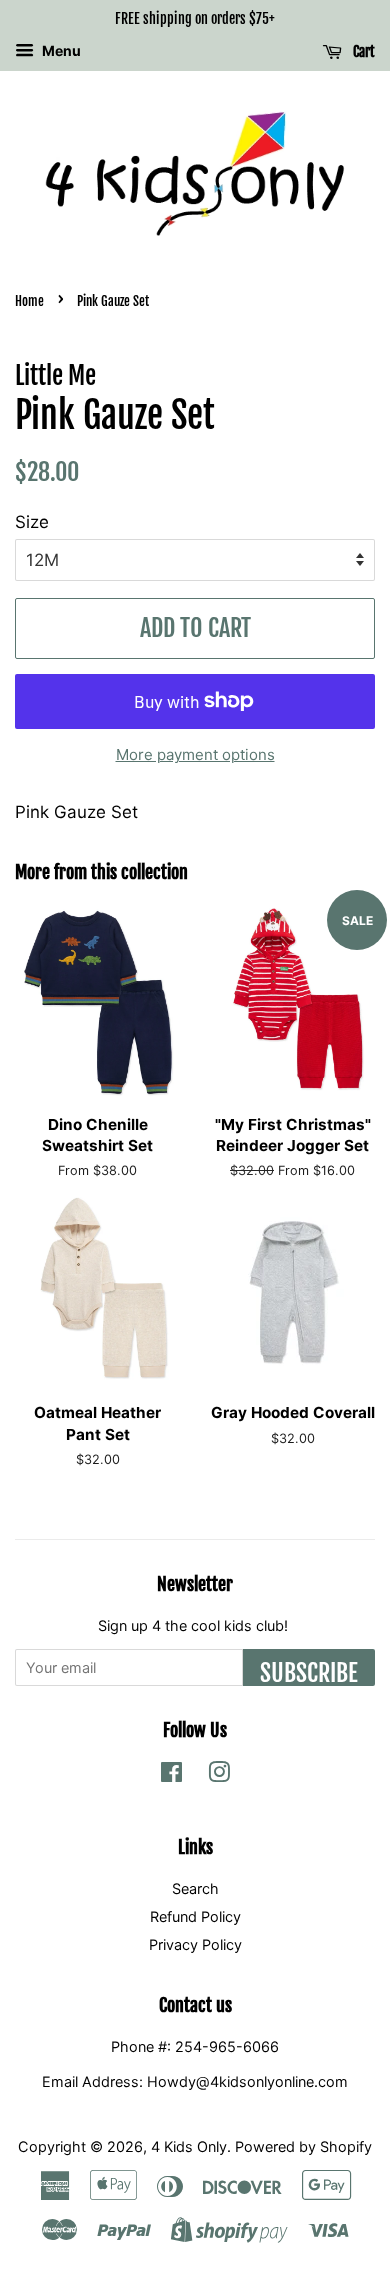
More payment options (195, 754)
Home (29, 301)
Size (32, 522)
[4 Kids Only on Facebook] (171, 1775)
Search (195, 1888)
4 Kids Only (189, 2146)
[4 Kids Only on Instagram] (219, 1775)
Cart (362, 51)
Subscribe (309, 1672)
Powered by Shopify (303, 2146)
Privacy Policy (195, 1944)
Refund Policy (195, 1916)
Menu (60, 50)
